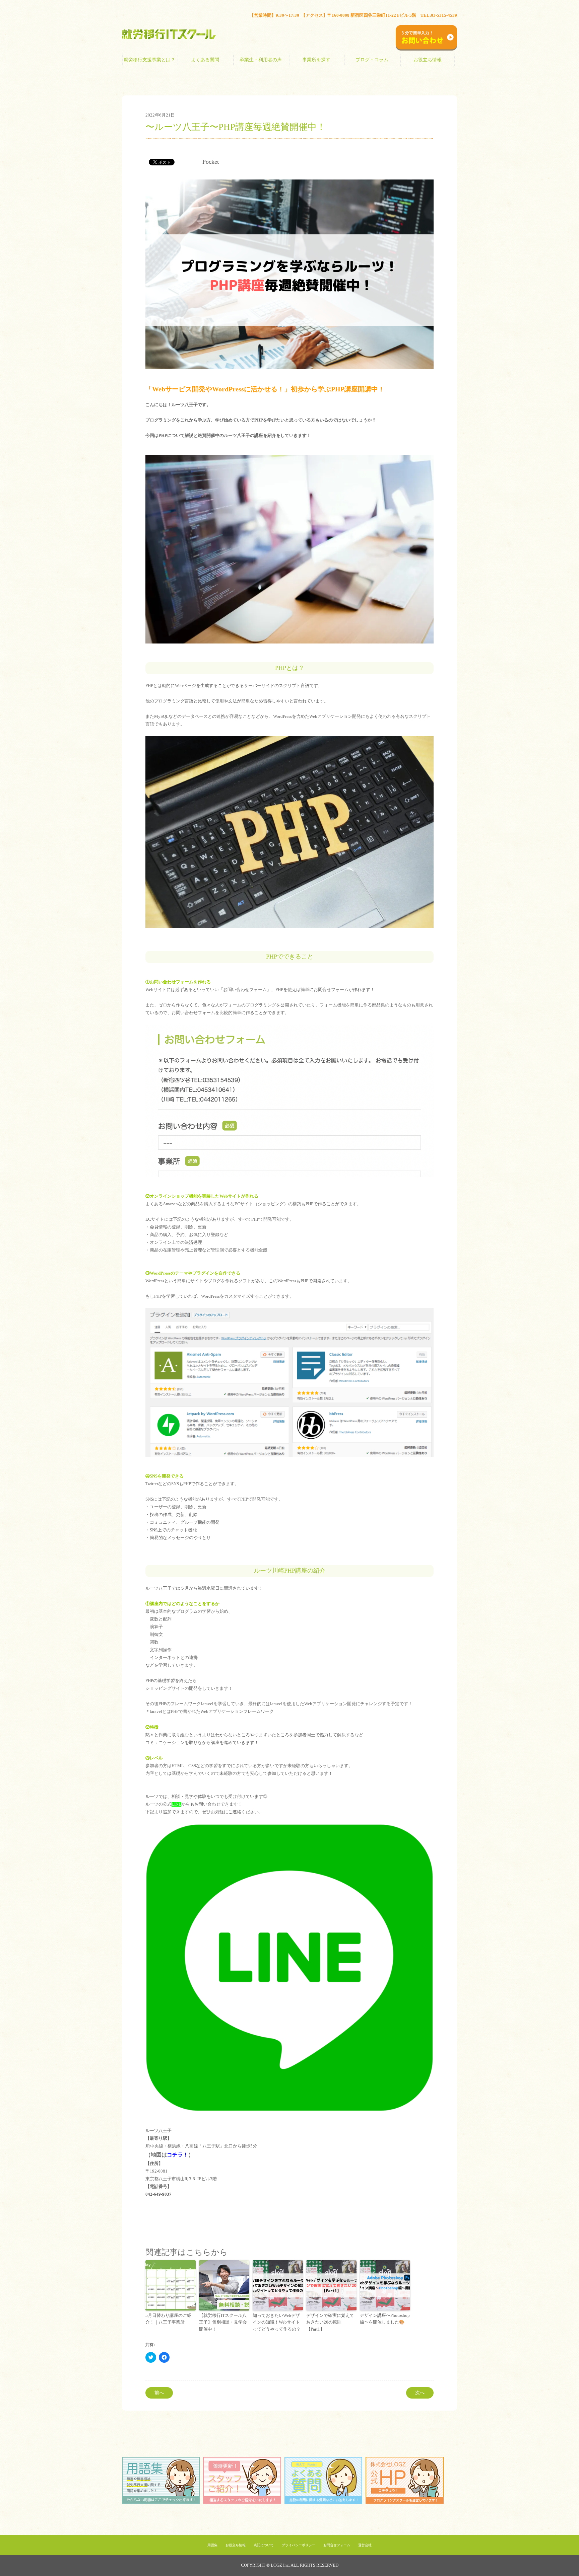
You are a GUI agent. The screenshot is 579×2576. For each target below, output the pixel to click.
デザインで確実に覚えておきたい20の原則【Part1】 (330, 2322)
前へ (159, 2393)
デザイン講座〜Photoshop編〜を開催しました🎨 (385, 2319)
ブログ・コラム (372, 60)
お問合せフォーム (337, 2545)
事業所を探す (316, 60)
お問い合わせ (446, 18)
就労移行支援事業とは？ (149, 60)
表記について (264, 2545)
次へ (420, 2393)
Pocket (211, 162)
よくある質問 (205, 60)
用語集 (212, 2545)
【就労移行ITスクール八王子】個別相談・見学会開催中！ (223, 2322)
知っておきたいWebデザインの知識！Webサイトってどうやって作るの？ (277, 2322)
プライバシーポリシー (299, 2545)
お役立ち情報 (428, 60)
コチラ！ (178, 2155)
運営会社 (365, 2545)
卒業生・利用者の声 (261, 60)
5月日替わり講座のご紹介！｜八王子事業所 (168, 2319)
